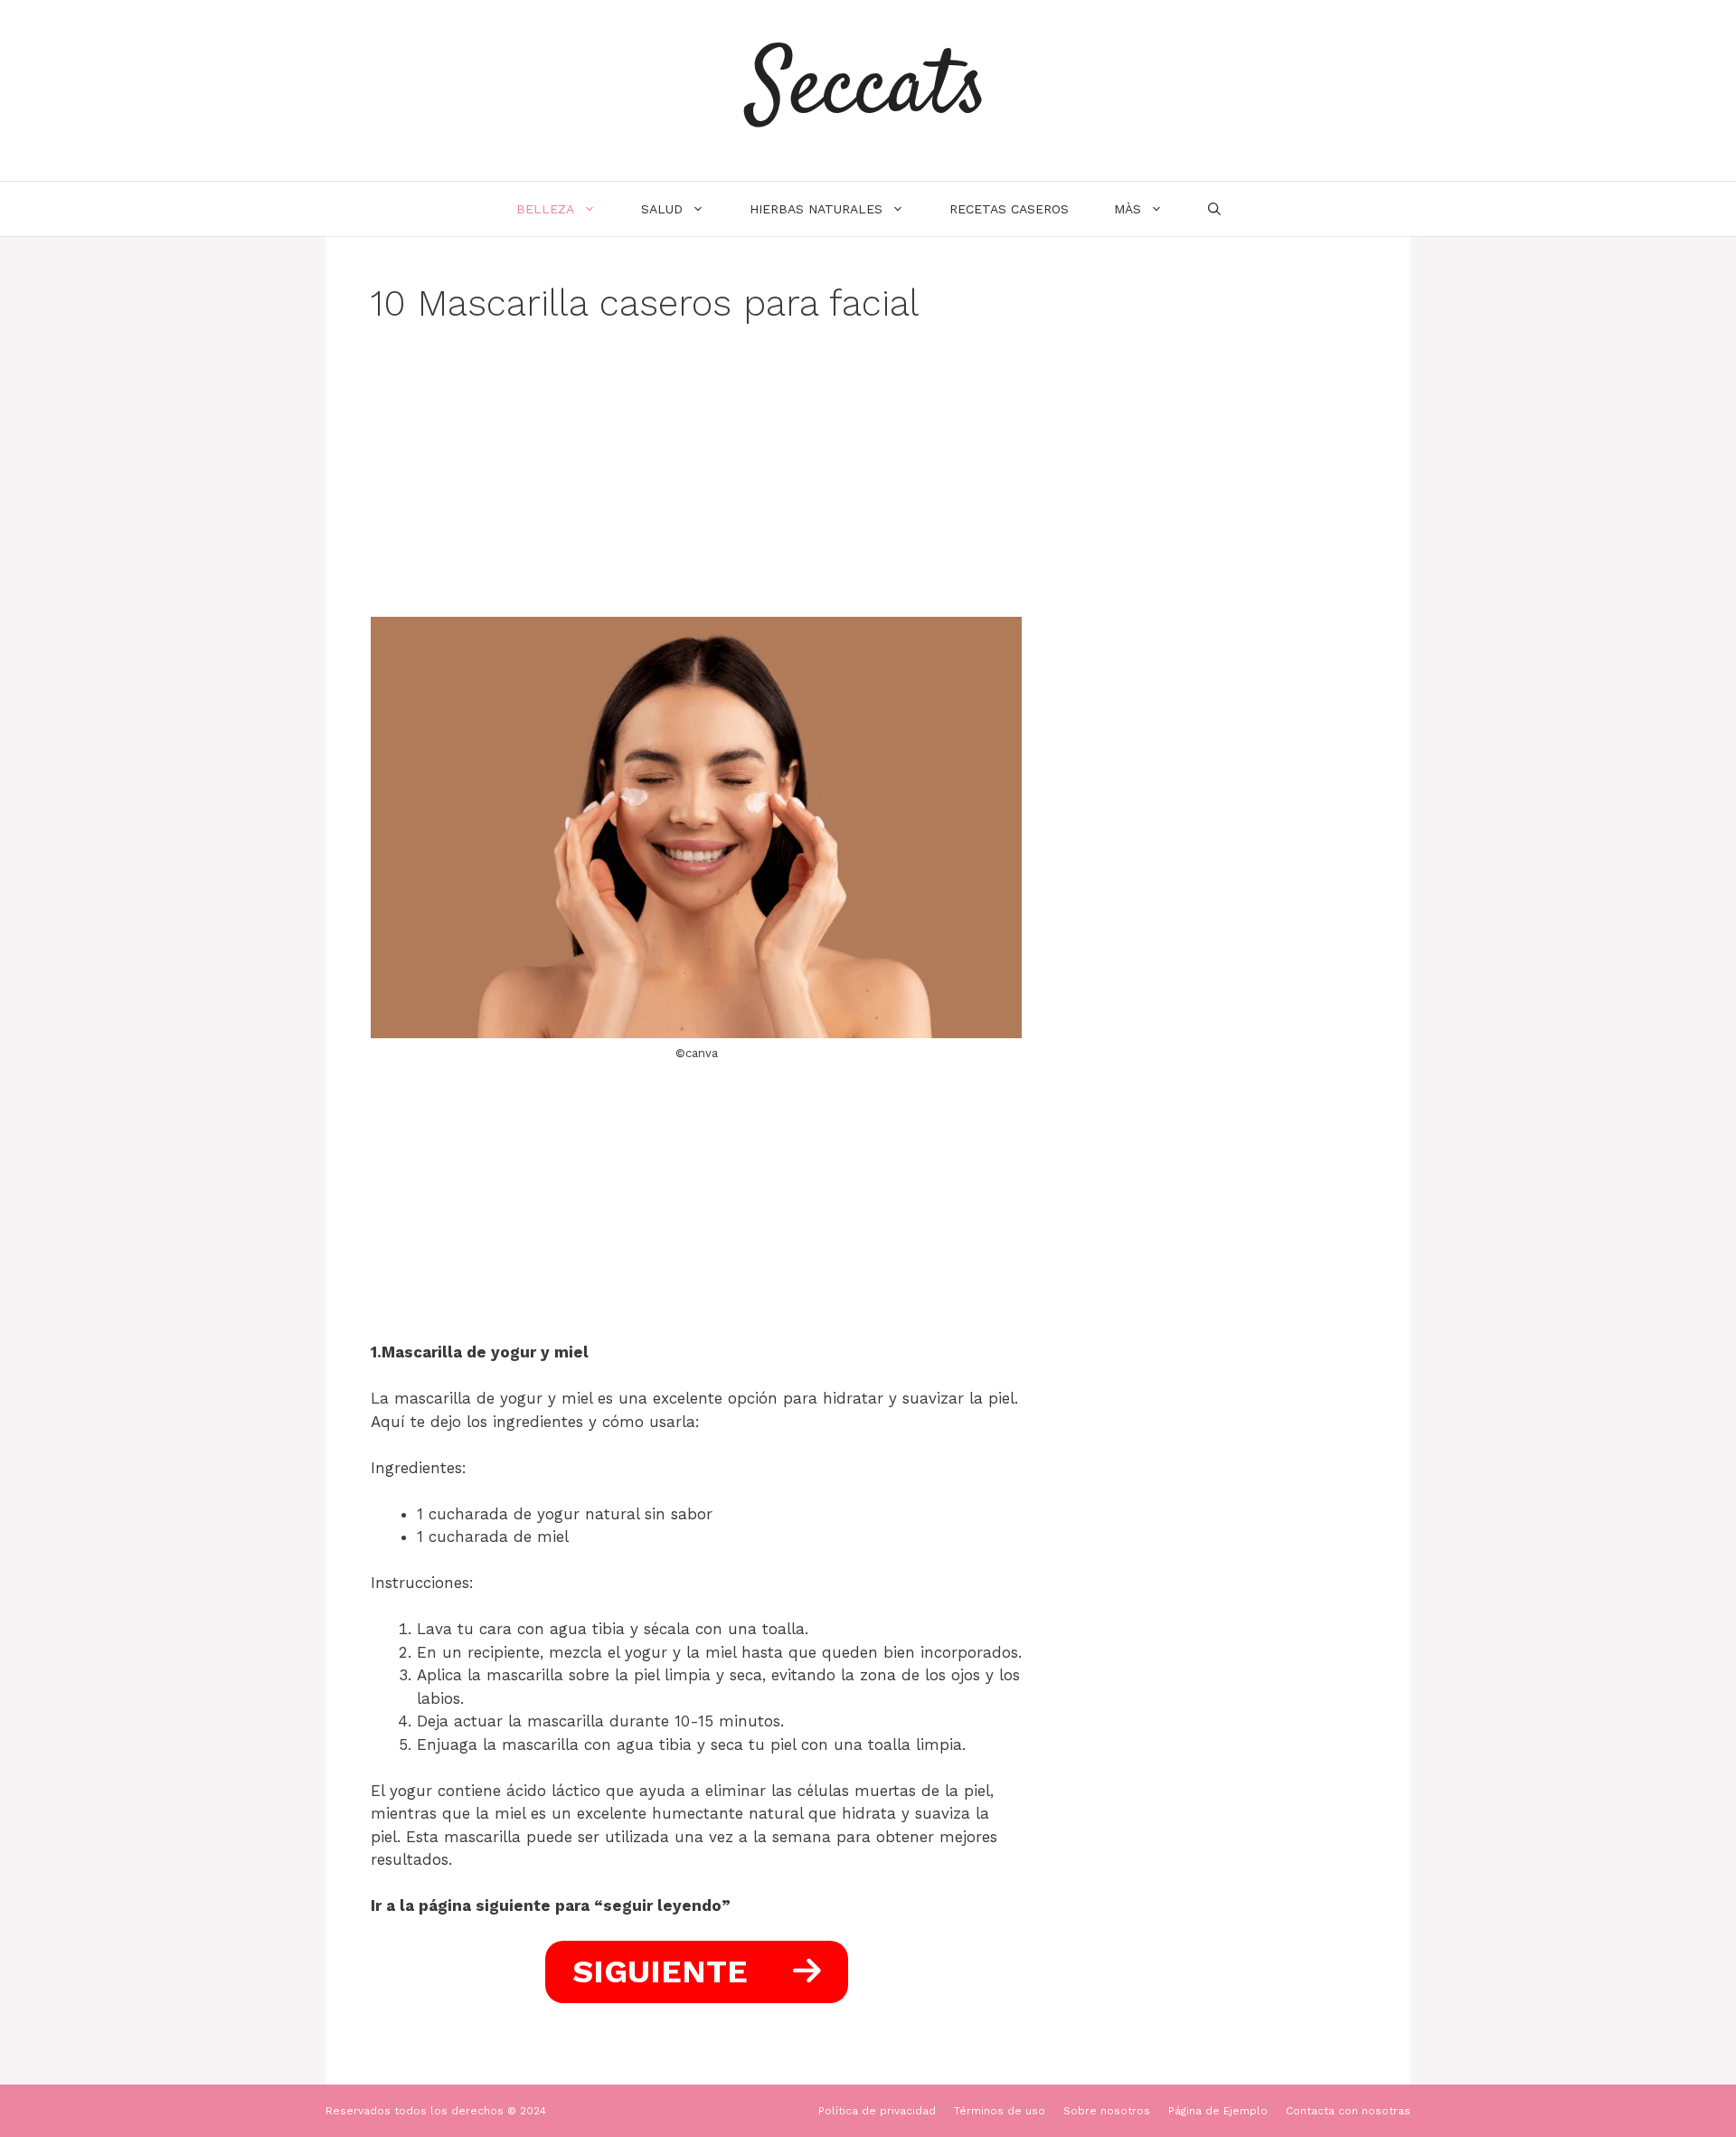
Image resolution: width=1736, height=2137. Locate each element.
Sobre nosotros (1107, 2111)
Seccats (868, 90)
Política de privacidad (877, 2111)
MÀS (1127, 209)
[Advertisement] (696, 483)
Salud (662, 209)
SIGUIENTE (665, 1972)
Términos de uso (1000, 2111)
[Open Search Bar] (1214, 209)
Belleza (545, 209)
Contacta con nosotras (1348, 2111)
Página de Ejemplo (1218, 2111)
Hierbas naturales (816, 209)
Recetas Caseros (1009, 209)
